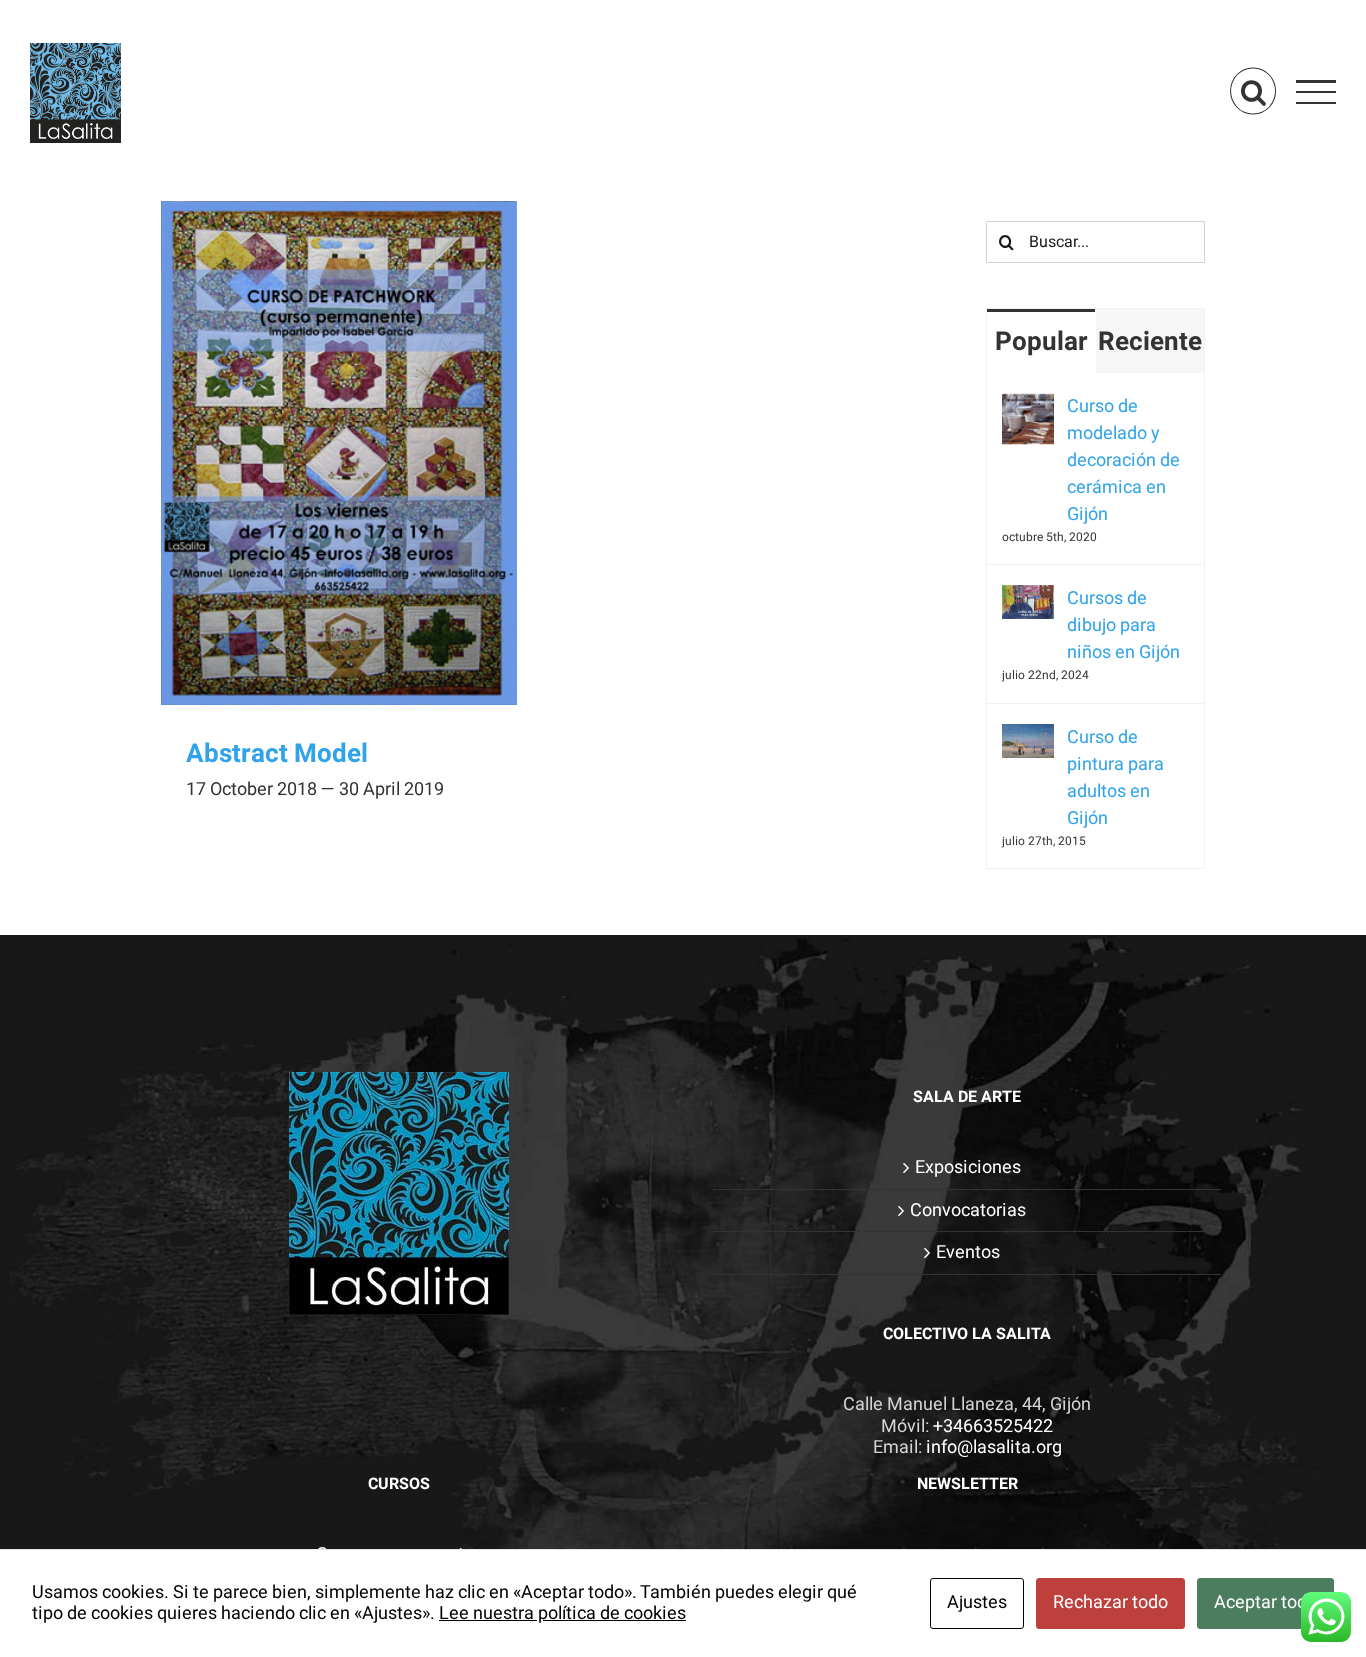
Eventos (968, 1253)
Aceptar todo (1265, 1602)
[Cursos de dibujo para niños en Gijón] (1028, 598)
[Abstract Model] (339, 453)
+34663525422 (993, 1426)
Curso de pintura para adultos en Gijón (1115, 778)
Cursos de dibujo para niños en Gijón (1123, 625)
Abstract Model (277, 754)
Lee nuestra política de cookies (562, 1613)
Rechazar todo (1110, 1602)
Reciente (1150, 342)
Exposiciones (968, 1168)
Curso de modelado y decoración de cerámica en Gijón (1123, 460)
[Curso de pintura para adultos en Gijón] (1028, 737)
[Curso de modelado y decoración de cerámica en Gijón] (1028, 406)
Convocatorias (968, 1211)
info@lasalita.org (994, 1447)
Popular (1041, 342)
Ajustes (977, 1602)
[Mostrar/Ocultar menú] (1316, 92)
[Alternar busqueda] (1253, 91)
